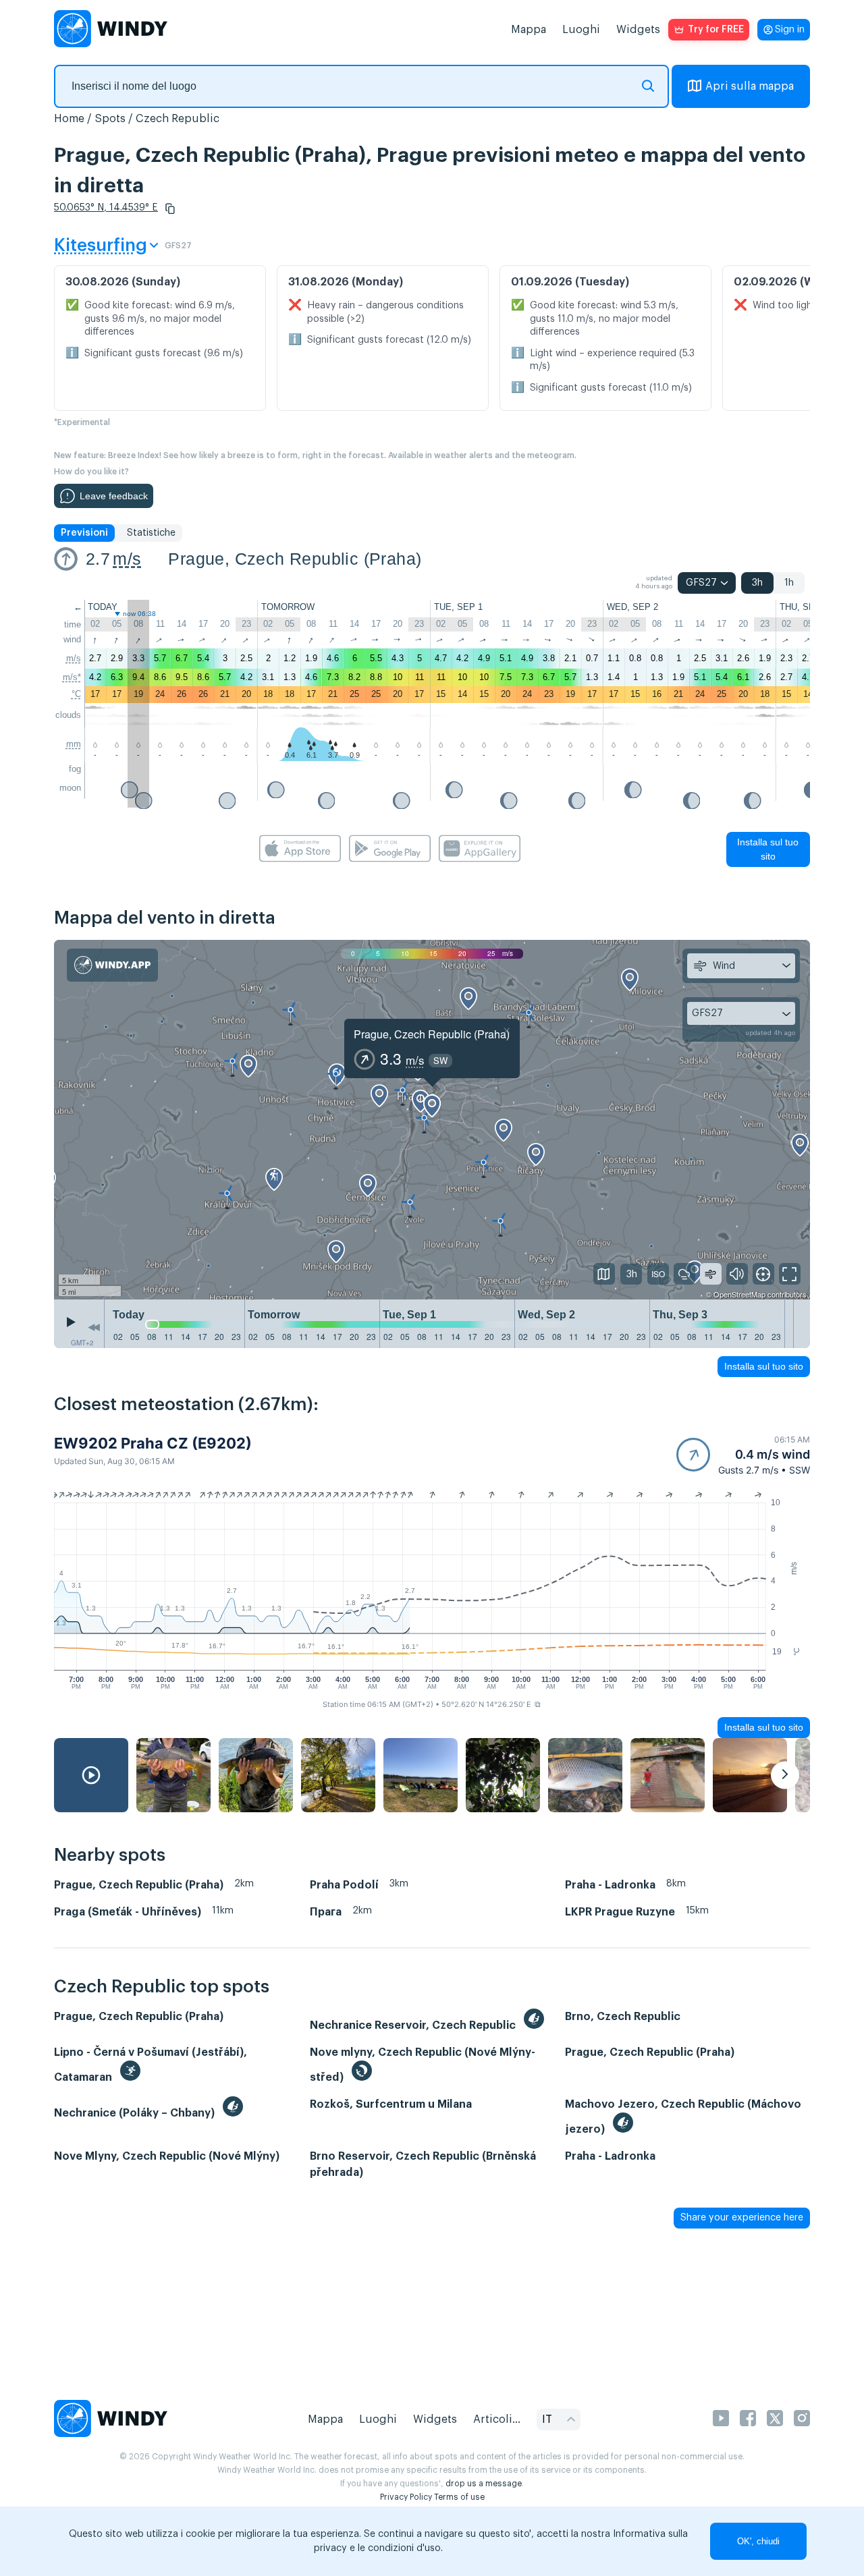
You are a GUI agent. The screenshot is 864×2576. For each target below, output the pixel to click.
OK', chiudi (758, 2541)
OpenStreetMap (739, 1294)
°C (76, 694)
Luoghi (581, 30)
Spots (110, 119)
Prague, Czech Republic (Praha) (295, 559)
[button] (170, 208)
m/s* (72, 677)
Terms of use (459, 2497)
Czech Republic (178, 119)
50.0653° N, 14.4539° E (106, 208)
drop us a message (484, 2484)
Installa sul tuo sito (768, 849)
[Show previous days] (94, 1327)
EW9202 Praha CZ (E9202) (153, 1443)
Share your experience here (742, 2218)
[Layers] (604, 1274)
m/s (127, 559)
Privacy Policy (406, 2497)
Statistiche (151, 533)
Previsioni (84, 533)
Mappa (529, 30)
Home (69, 119)
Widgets (638, 30)
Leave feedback (114, 496)
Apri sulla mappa (750, 86)
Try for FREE (716, 30)
